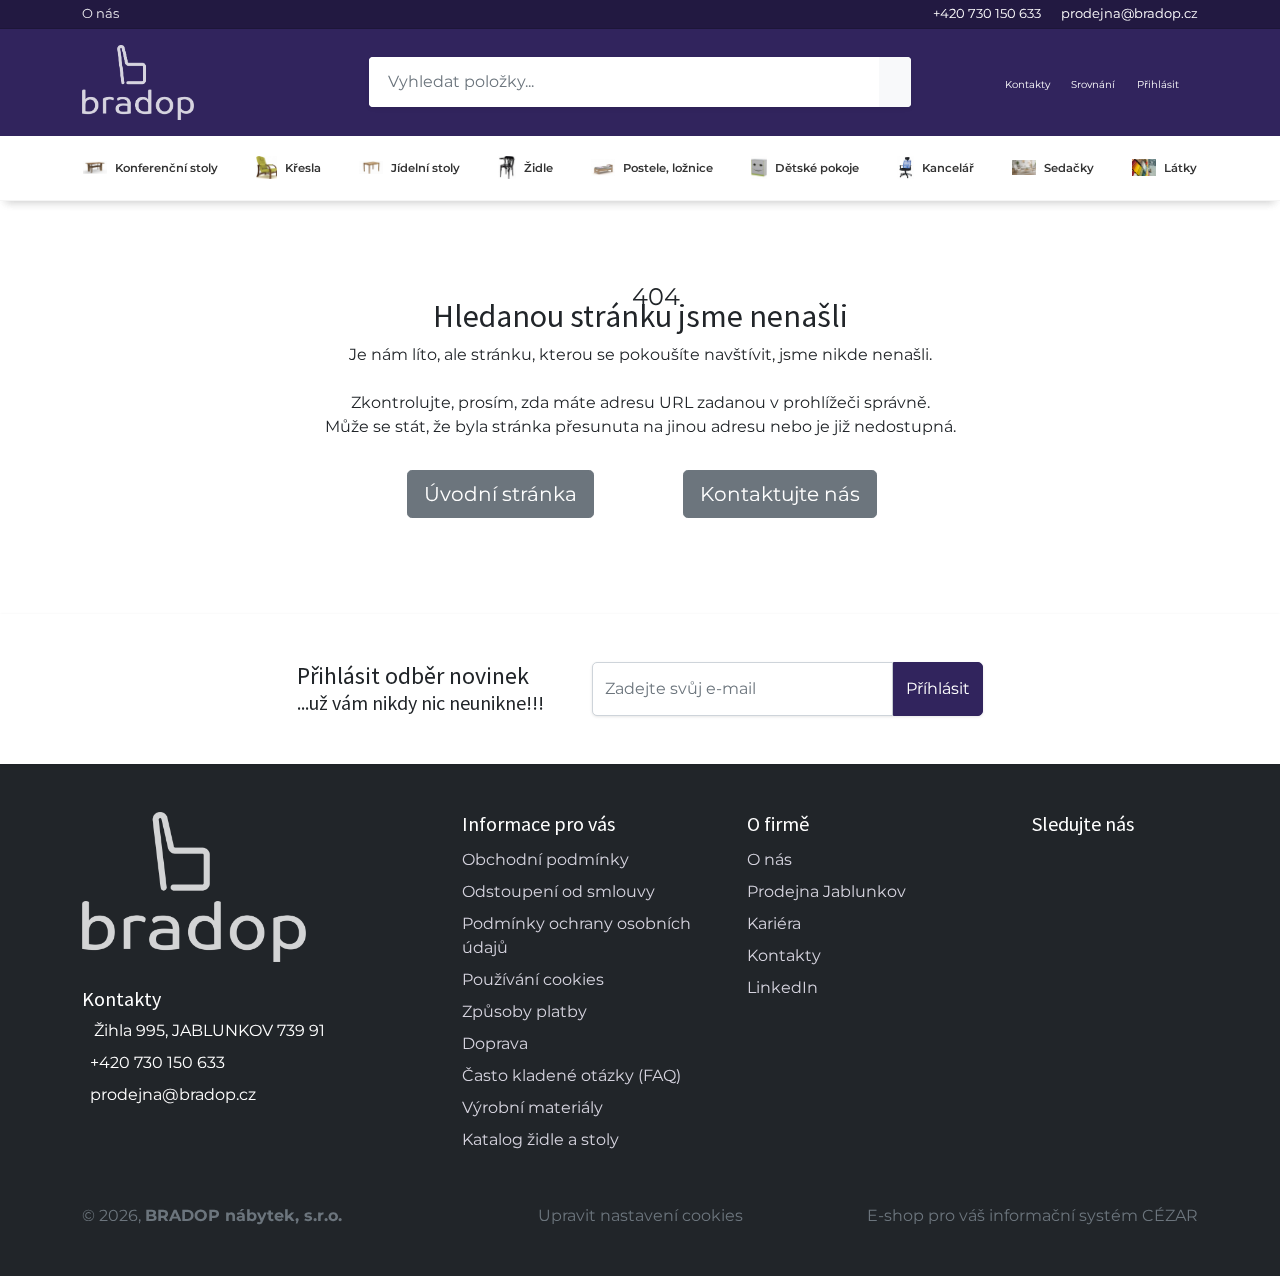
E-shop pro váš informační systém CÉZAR (1032, 1215)
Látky (1180, 168)
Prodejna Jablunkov (826, 891)
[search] (895, 82)
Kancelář (948, 168)
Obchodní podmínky (545, 859)
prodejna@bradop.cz (1129, 13)
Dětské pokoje (817, 168)
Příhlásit (938, 688)
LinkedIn (782, 987)
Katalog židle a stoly (540, 1139)
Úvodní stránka (500, 494)
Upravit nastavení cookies (640, 1215)
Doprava (495, 1043)
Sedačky (1069, 168)
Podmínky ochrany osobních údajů (576, 935)
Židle (538, 168)
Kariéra (774, 923)
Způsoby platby (524, 1011)
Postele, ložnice (668, 168)
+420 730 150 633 (987, 13)
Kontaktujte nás (780, 494)
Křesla (303, 168)
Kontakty (784, 955)
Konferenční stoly (166, 168)
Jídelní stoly (425, 168)
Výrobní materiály (532, 1107)
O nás (100, 13)
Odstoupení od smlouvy (558, 891)
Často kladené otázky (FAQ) (571, 1075)
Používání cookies (533, 979)
